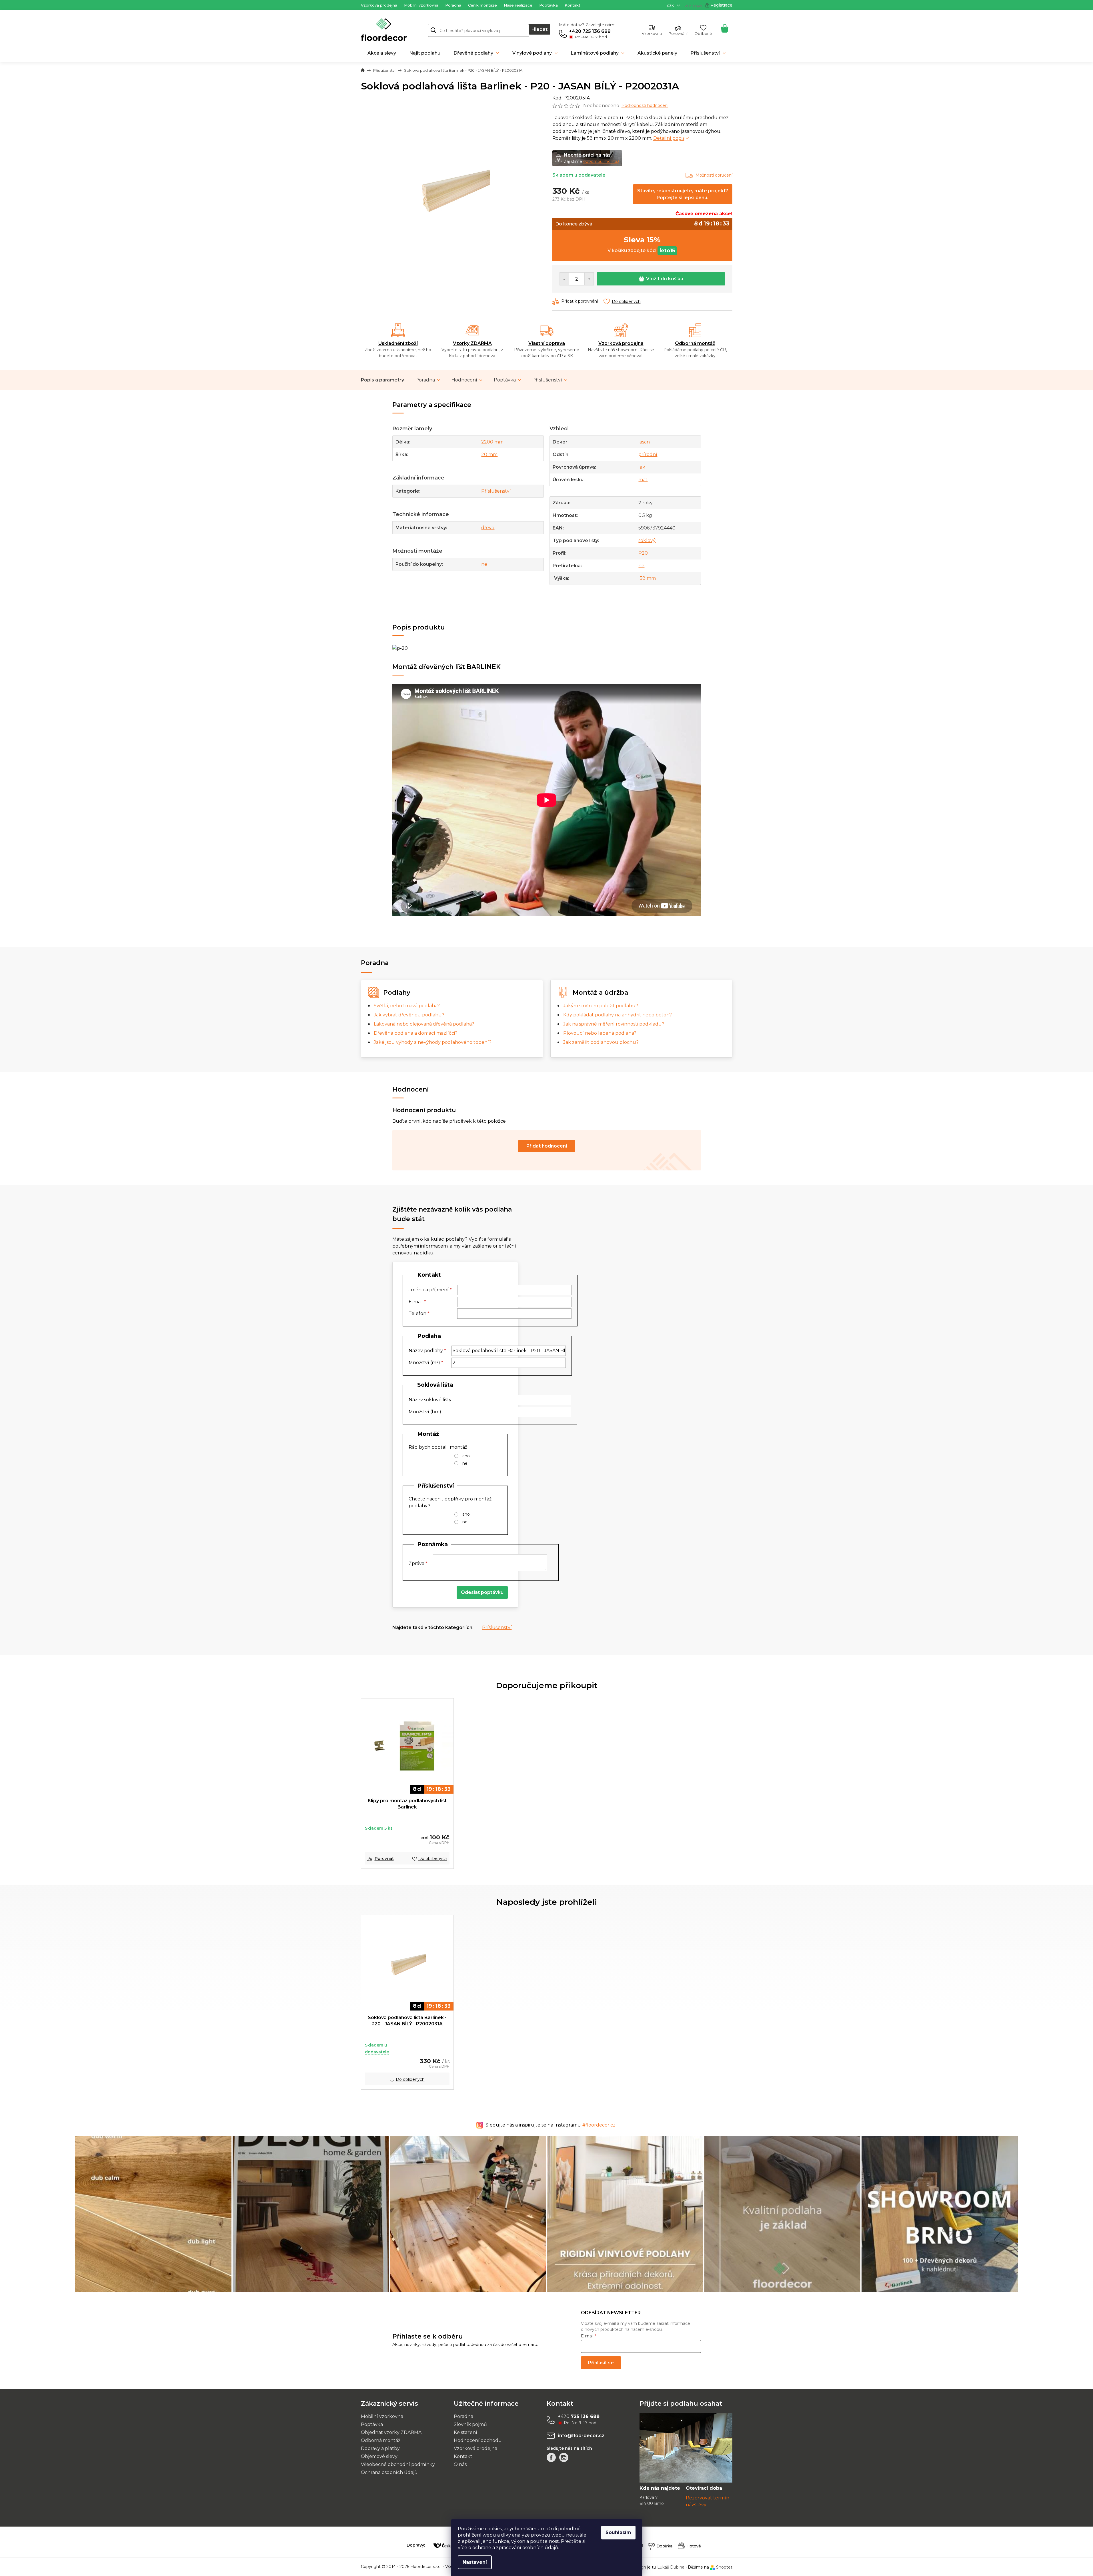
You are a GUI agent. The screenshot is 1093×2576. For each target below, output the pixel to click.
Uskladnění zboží (398, 343)
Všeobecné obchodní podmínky (398, 2464)
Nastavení (475, 2562)
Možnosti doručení (714, 175)
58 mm (648, 578)
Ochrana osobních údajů (389, 2472)
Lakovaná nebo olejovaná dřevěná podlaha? (424, 1024)
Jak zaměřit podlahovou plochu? (601, 1042)
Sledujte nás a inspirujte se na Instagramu (551, 2125)
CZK (671, 5)
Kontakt (573, 5)
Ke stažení (465, 2432)
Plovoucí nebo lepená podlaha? (600, 1033)
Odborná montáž (695, 343)
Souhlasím (618, 2532)
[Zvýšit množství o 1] (589, 279)
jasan (644, 442)
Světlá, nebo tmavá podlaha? (407, 1006)
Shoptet (724, 2567)
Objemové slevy (379, 2456)
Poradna (453, 5)
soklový (647, 540)
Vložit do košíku (665, 279)
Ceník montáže (482, 5)
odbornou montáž (601, 161)
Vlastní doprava (547, 343)
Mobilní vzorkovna (421, 5)
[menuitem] (382, 53)
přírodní (648, 454)
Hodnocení (464, 380)
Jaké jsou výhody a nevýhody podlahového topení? (433, 1042)
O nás (460, 2464)
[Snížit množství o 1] (564, 279)
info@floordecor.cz (581, 2436)
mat (643, 480)
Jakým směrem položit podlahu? (601, 1006)
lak (642, 467)
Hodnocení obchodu (478, 2440)
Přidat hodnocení (547, 1146)
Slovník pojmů (470, 2424)
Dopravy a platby (380, 2448)
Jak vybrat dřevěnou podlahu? (409, 1015)
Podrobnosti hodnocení (645, 105)
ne (484, 564)
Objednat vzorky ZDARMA (391, 2432)
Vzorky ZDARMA (472, 343)
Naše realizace (518, 5)
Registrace (721, 5)
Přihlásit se (601, 2363)
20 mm (489, 454)
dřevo (488, 528)
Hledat (539, 29)
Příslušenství (547, 380)
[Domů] (363, 71)
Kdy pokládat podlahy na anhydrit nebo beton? (618, 1015)
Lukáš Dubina (671, 2567)
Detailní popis (669, 138)
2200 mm (492, 442)
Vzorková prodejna (379, 5)
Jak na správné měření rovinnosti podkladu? (614, 1024)
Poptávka (549, 5)
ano (466, 1456)
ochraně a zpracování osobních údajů (515, 2548)
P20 (643, 553)
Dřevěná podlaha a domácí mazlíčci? (416, 1033)
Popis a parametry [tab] (382, 380)
